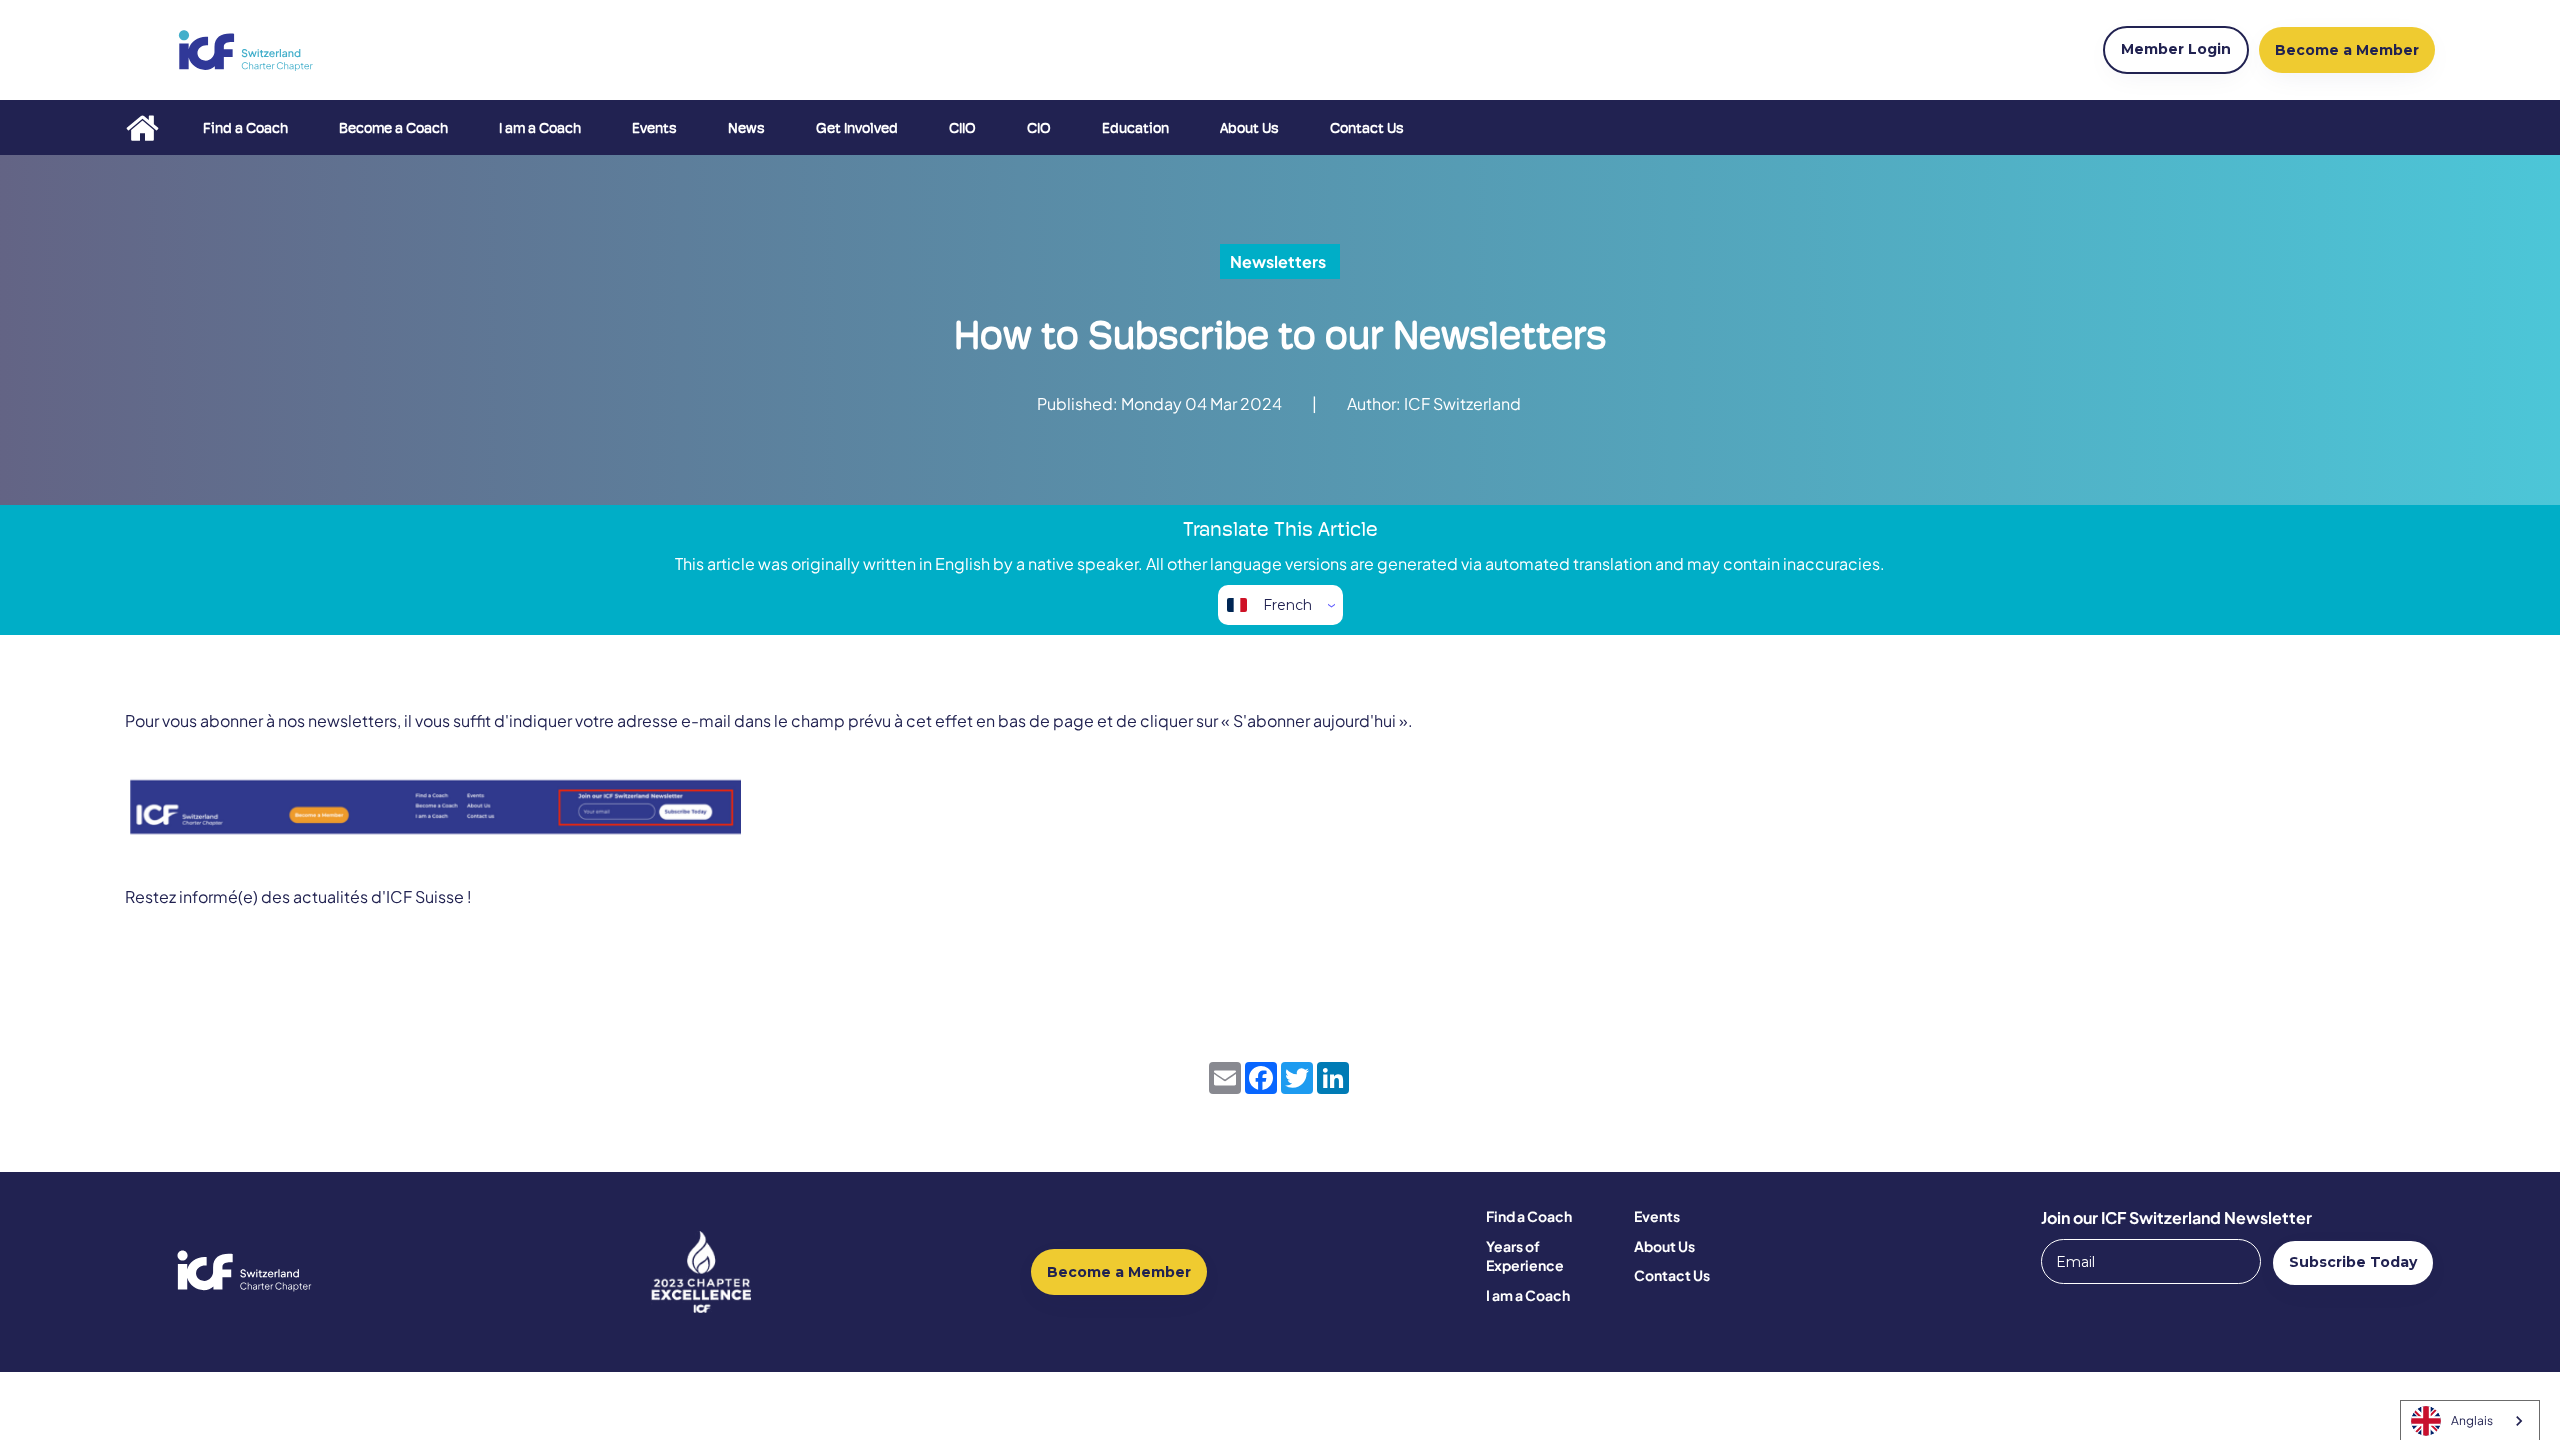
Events (654, 128)
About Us (1249, 128)
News (746, 128)
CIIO (962, 128)
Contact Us (1367, 128)
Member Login (2176, 49)
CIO (1039, 128)
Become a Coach (393, 128)
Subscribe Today (2353, 1262)
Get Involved (857, 128)
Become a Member (1119, 1272)
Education (1135, 128)
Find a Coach (245, 128)
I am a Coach (540, 128)
